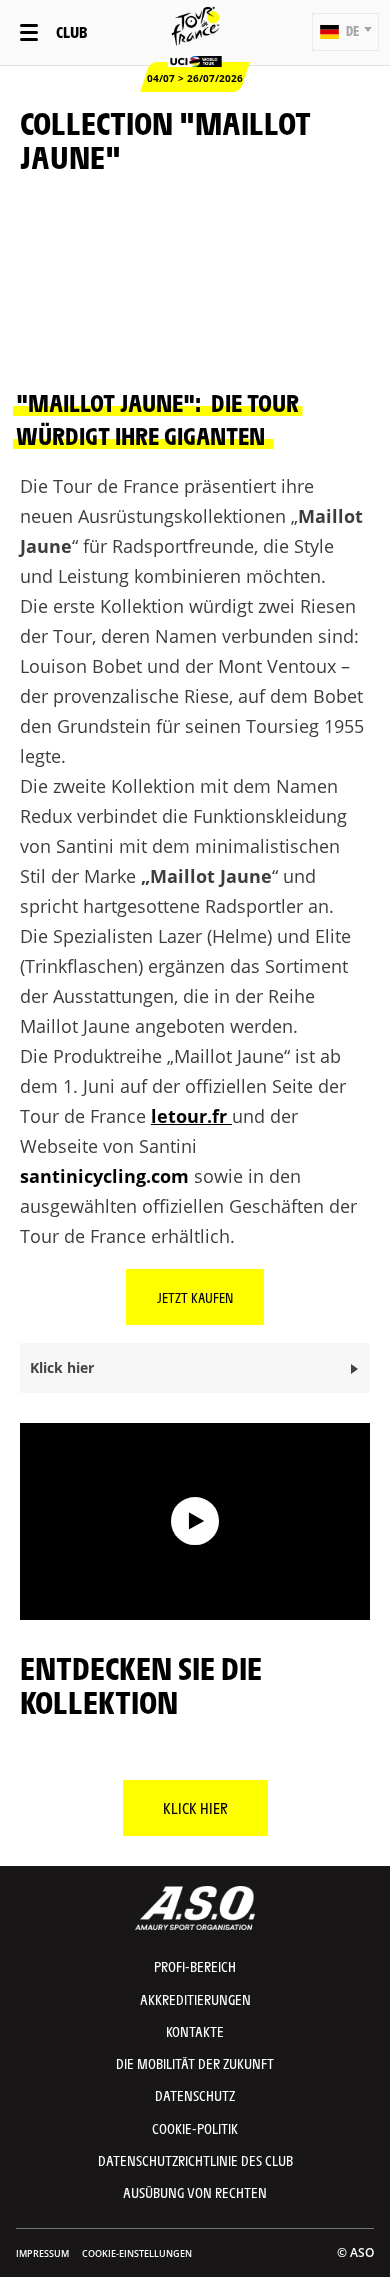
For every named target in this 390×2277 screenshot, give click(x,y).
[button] (345, 32)
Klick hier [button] (62, 1367)
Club (71, 31)
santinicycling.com (104, 1176)
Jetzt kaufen (195, 1297)
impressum (42, 2253)
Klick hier (195, 1807)
